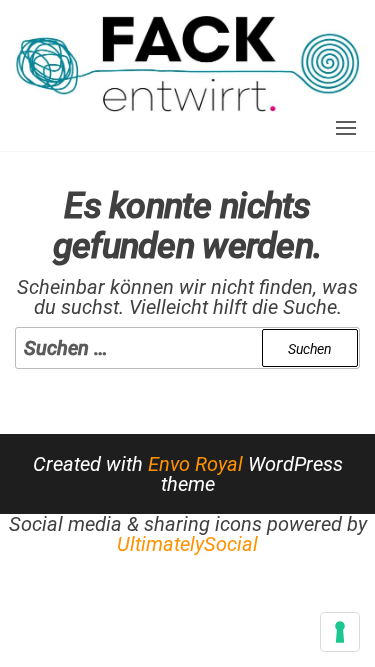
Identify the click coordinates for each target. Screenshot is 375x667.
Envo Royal (195, 464)
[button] (346, 128)
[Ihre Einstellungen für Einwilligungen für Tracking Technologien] (340, 632)
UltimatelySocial (187, 544)
